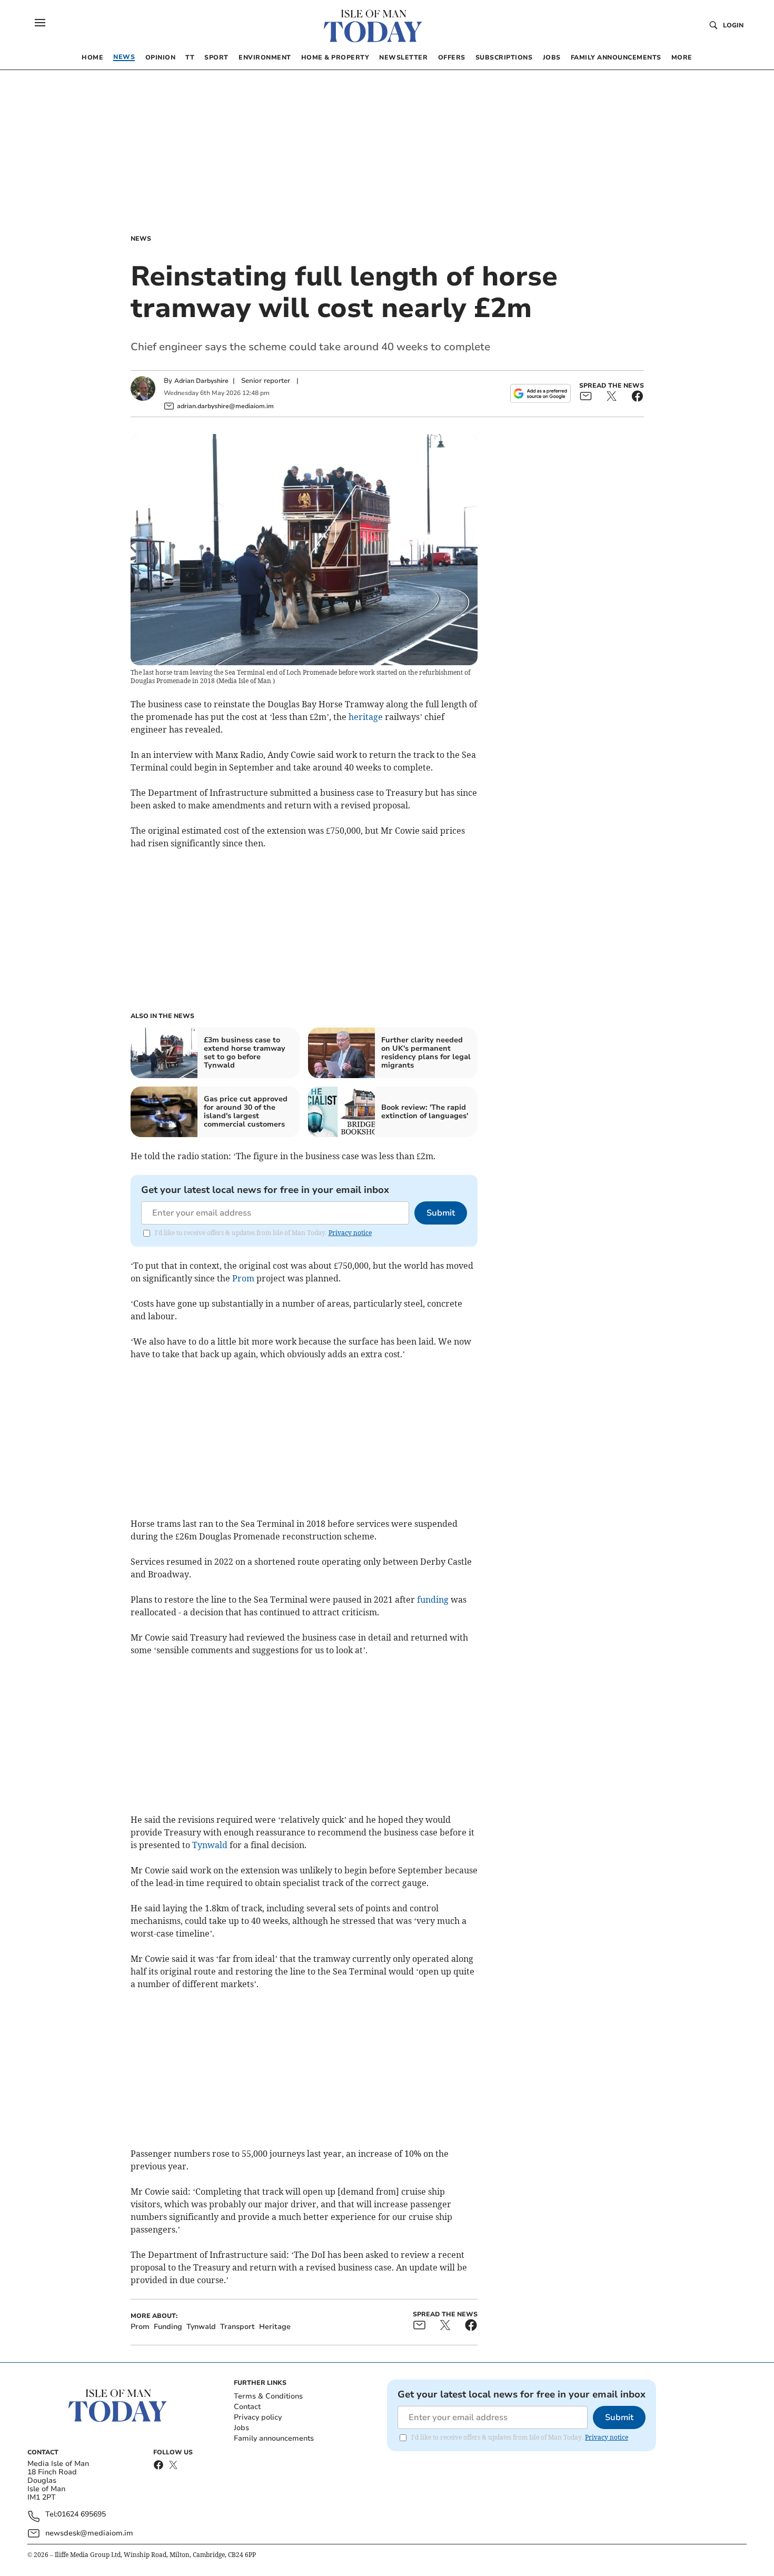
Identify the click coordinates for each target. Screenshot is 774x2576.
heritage (366, 717)
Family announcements (274, 2438)
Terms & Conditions (268, 2396)
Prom (243, 1278)
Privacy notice (350, 1233)
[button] (40, 23)
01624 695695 (82, 2515)
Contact (247, 2407)
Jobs (241, 2428)
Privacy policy (258, 2417)
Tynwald (210, 1845)
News (141, 239)
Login (733, 25)
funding (433, 1600)
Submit (441, 1213)
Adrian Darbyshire (201, 381)
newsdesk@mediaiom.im (89, 2533)
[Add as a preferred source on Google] (540, 393)
